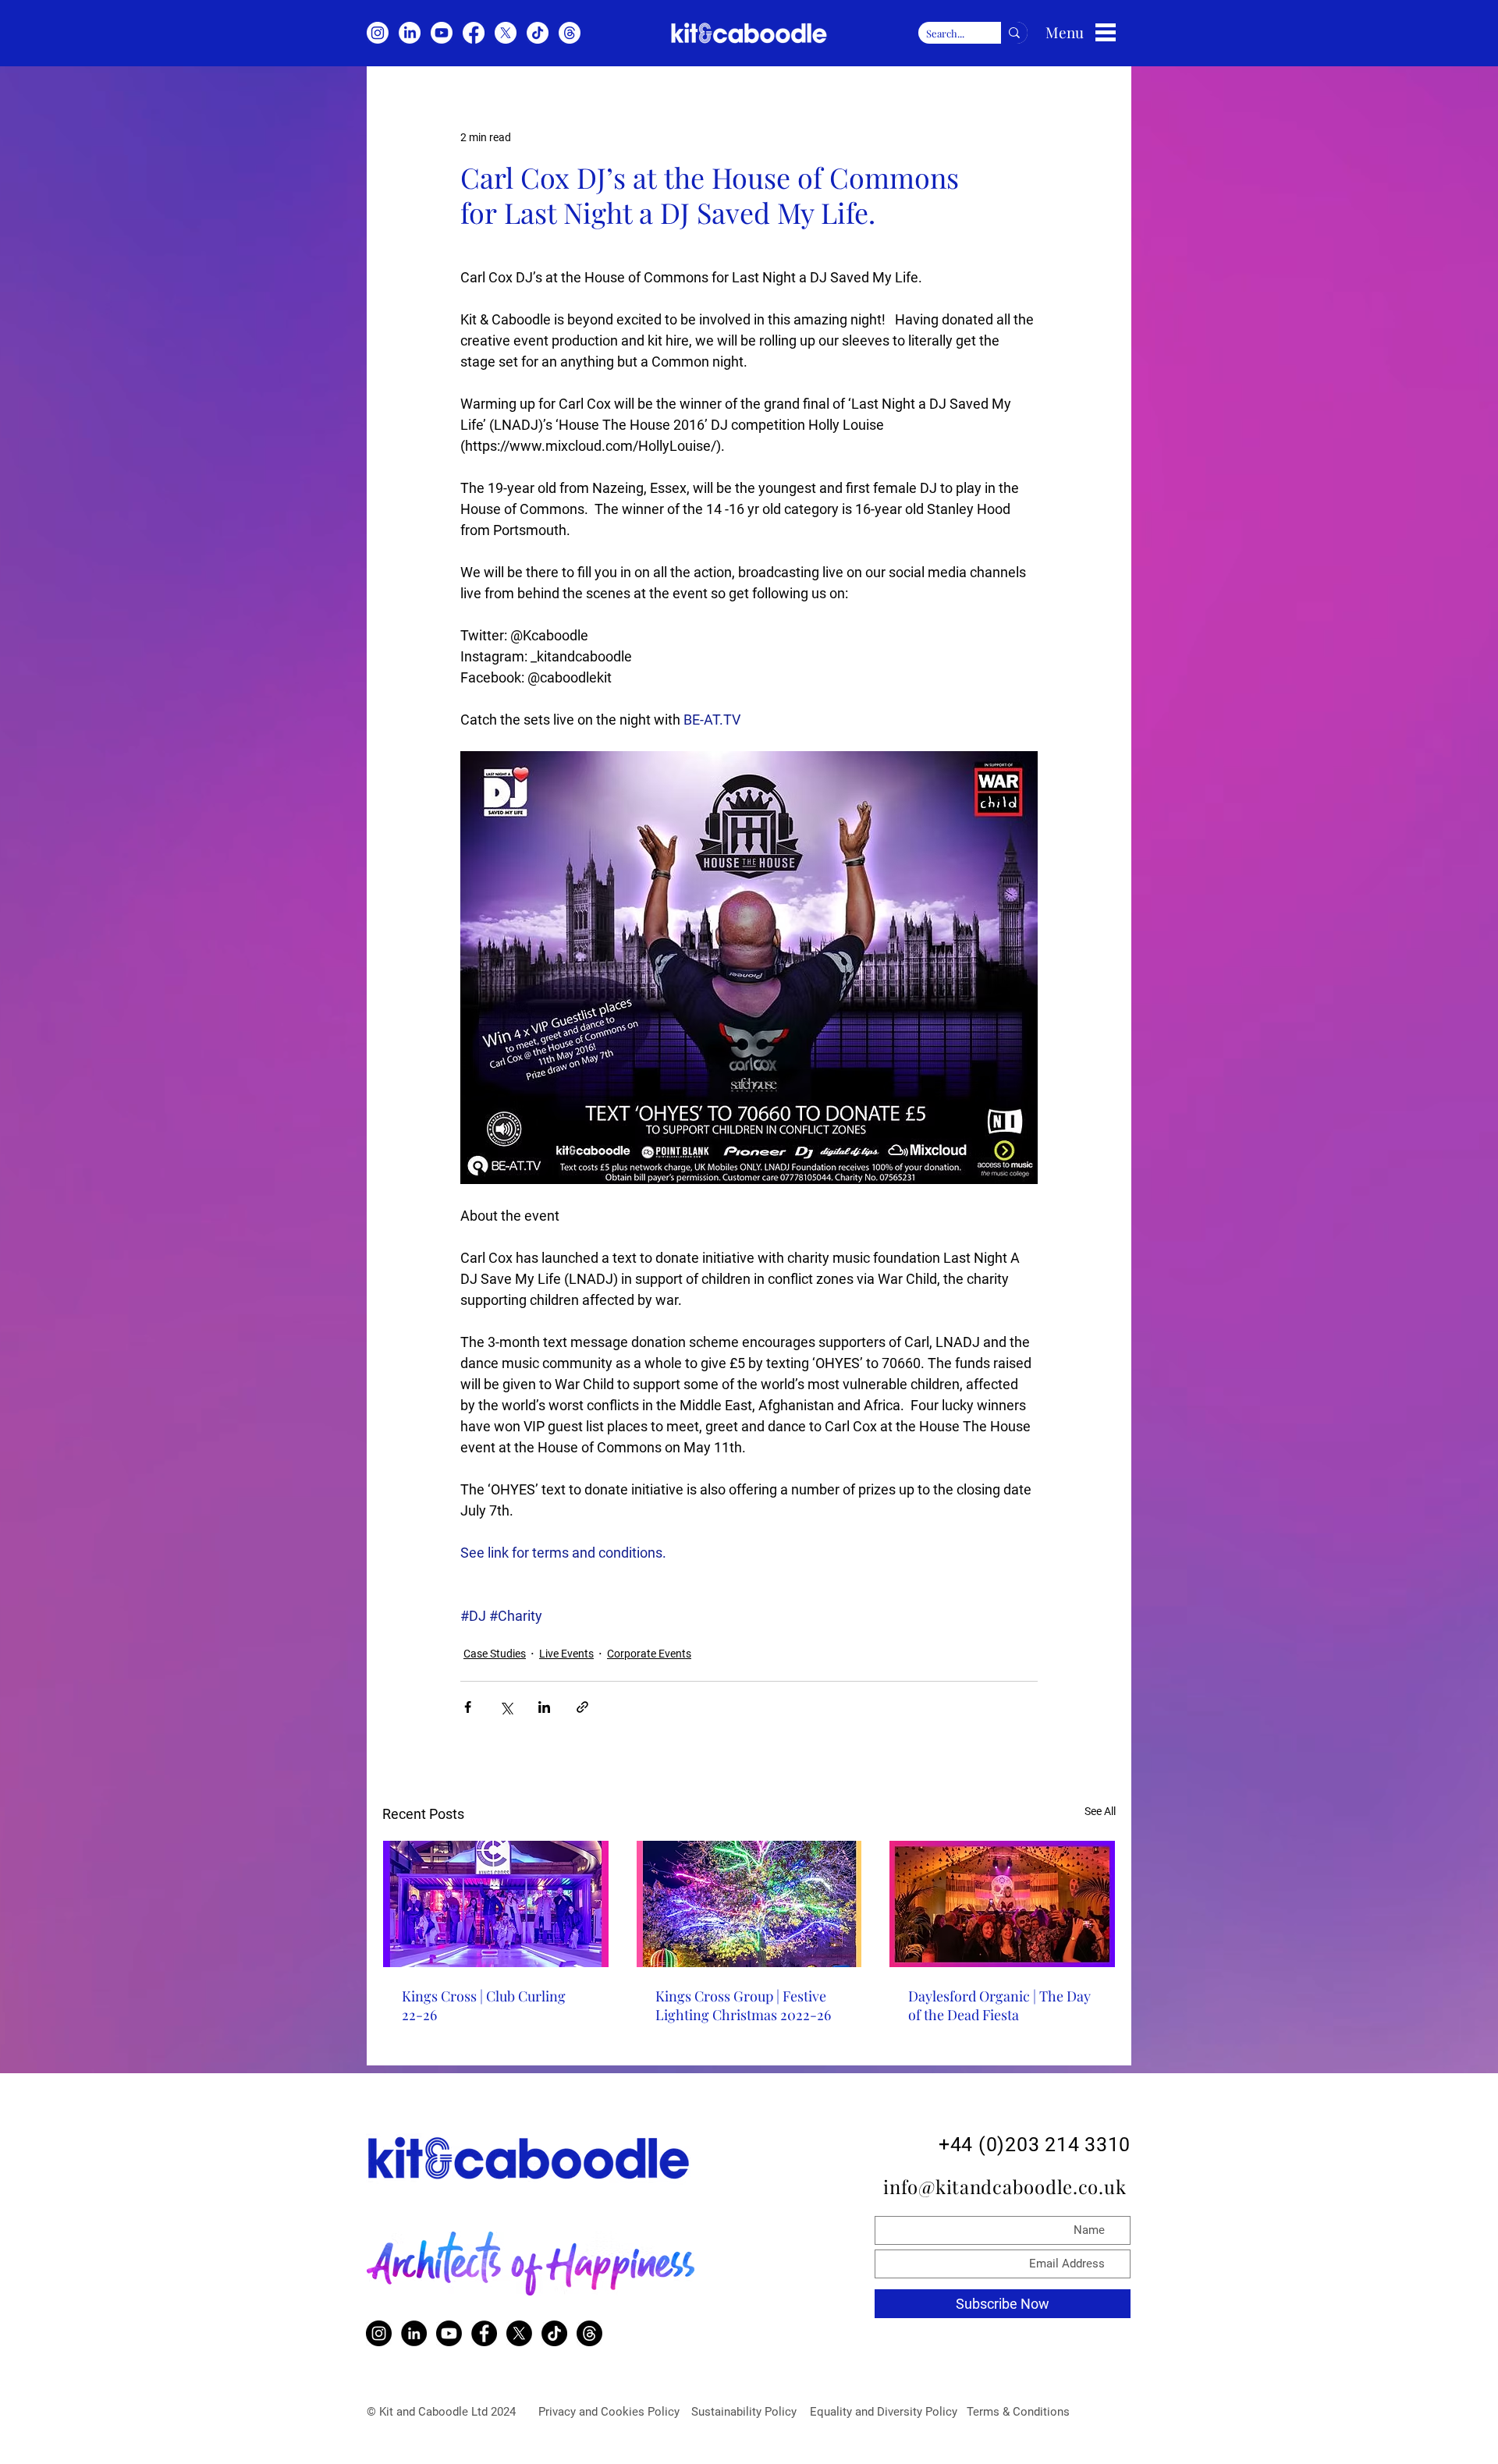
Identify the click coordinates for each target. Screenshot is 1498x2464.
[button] (1106, 32)
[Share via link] (582, 1707)
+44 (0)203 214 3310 (1035, 2145)
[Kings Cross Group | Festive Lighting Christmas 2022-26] (749, 1904)
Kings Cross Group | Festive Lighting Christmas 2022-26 (743, 2005)
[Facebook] (474, 33)
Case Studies (495, 1654)
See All (1100, 1811)
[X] (506, 33)
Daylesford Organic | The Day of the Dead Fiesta (999, 2005)
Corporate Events (649, 1654)
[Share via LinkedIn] (544, 1707)
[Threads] (570, 33)
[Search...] (1014, 33)
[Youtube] (442, 33)
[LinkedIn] (410, 33)
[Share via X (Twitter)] (506, 1707)
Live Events (566, 1654)
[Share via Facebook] (468, 1707)
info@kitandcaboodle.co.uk (1007, 2186)
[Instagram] (378, 33)
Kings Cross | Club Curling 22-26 (484, 2005)
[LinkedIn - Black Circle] (414, 2333)
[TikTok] (538, 33)
